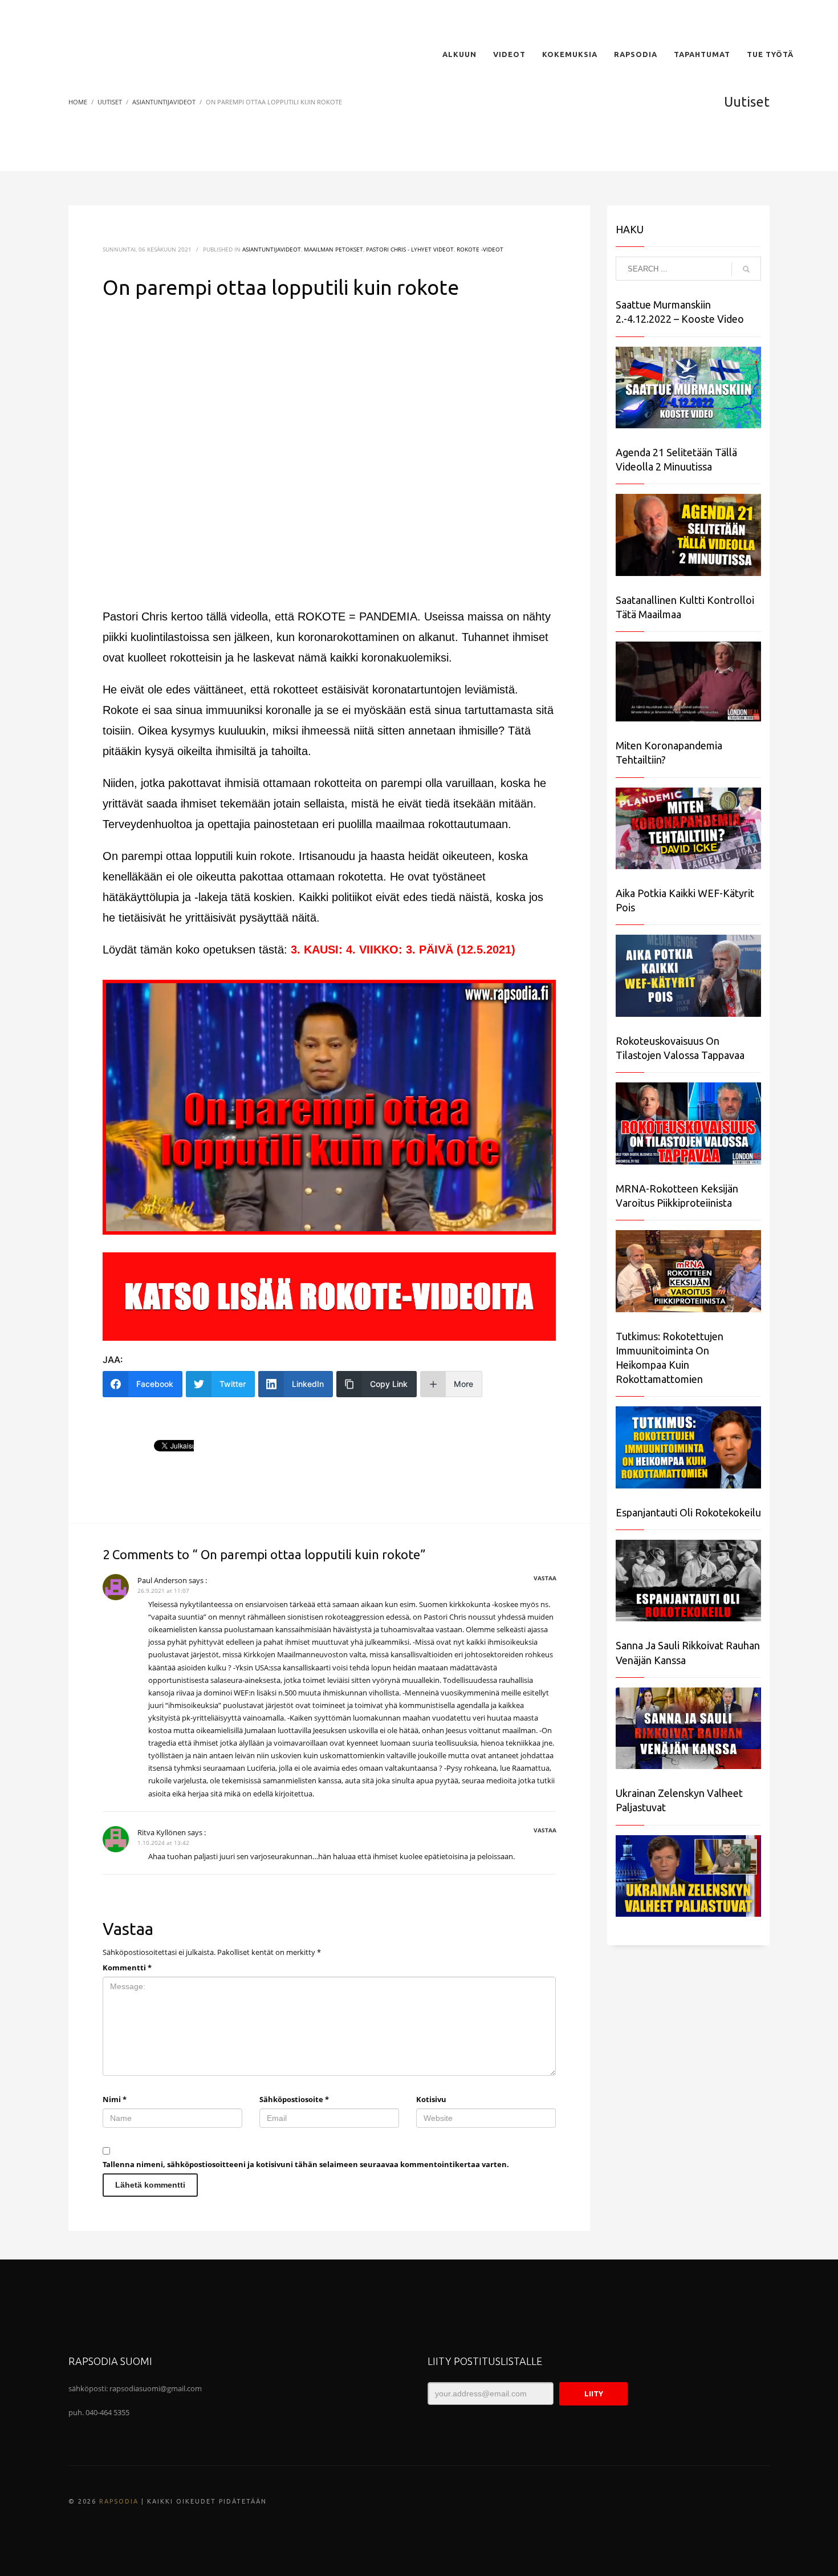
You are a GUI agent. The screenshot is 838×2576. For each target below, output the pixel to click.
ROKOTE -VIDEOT (480, 249)
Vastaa (545, 1578)
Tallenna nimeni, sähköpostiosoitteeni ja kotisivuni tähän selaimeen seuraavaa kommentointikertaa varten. (306, 2164)
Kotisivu (431, 2099)
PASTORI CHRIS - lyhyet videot (410, 249)
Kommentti (127, 1968)
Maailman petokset (333, 249)
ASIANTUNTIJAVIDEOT (272, 249)
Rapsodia (119, 2501)
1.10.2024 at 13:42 (163, 1843)
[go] (746, 269)
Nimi (115, 2099)
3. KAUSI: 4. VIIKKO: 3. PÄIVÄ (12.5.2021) (403, 950)
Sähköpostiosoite (294, 2099)
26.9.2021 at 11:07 (163, 1591)
